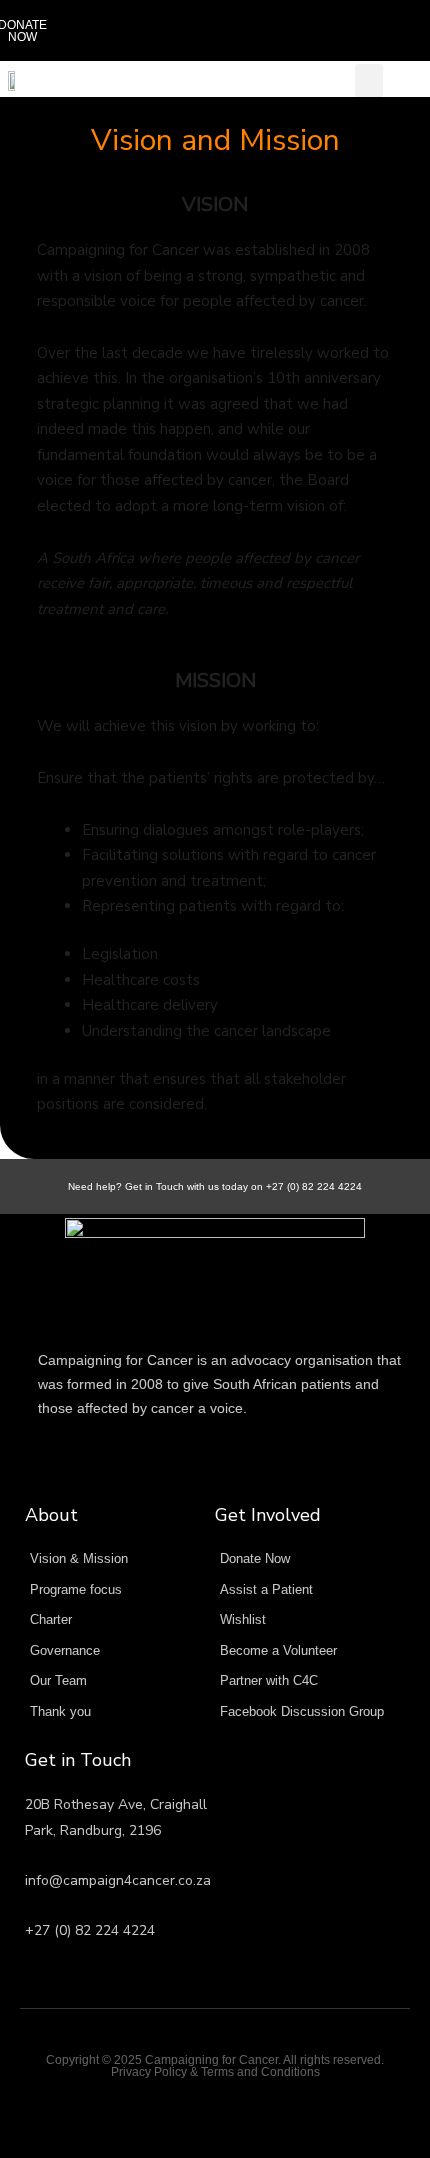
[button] (386, 30)
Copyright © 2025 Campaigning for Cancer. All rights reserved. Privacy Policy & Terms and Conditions (215, 2066)
